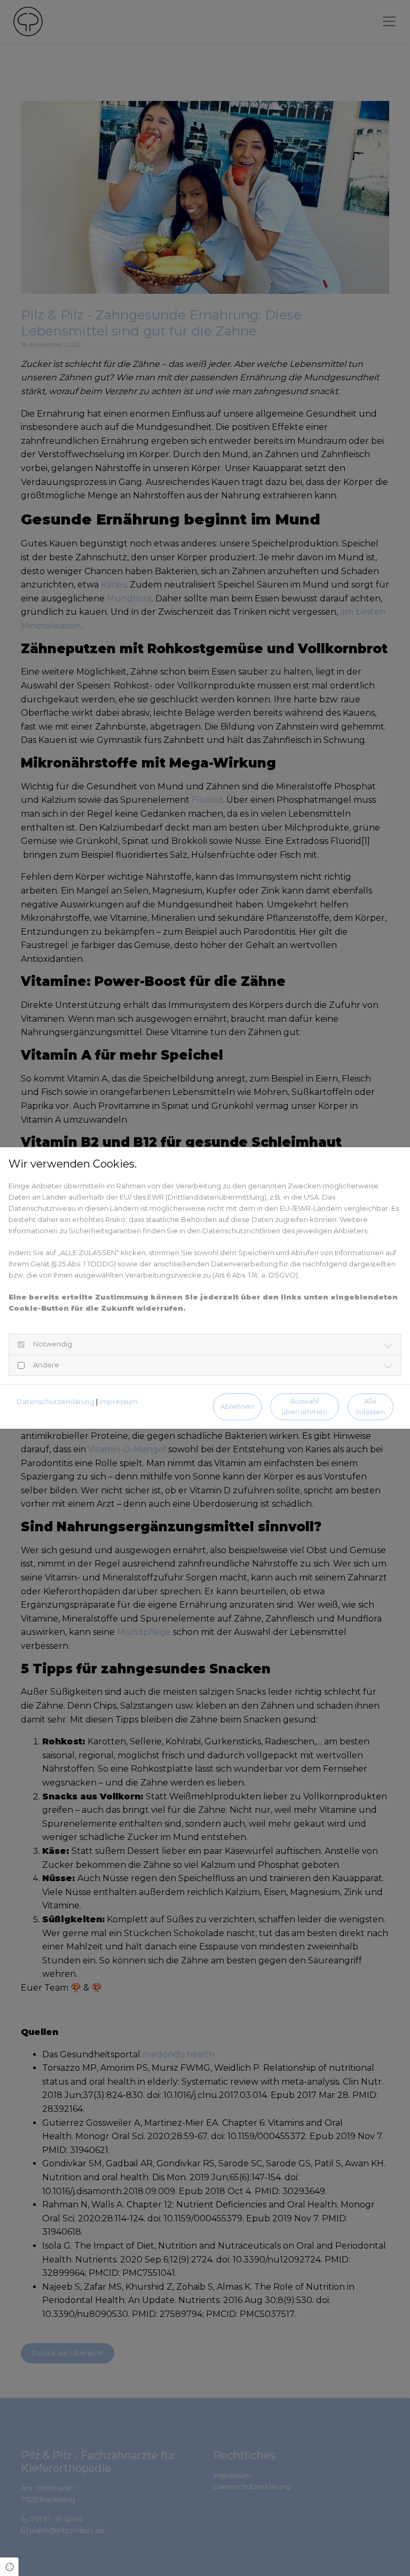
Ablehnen (237, 1407)
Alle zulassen (370, 1406)
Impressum (119, 1401)
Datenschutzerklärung (56, 1401)
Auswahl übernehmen (304, 1406)
